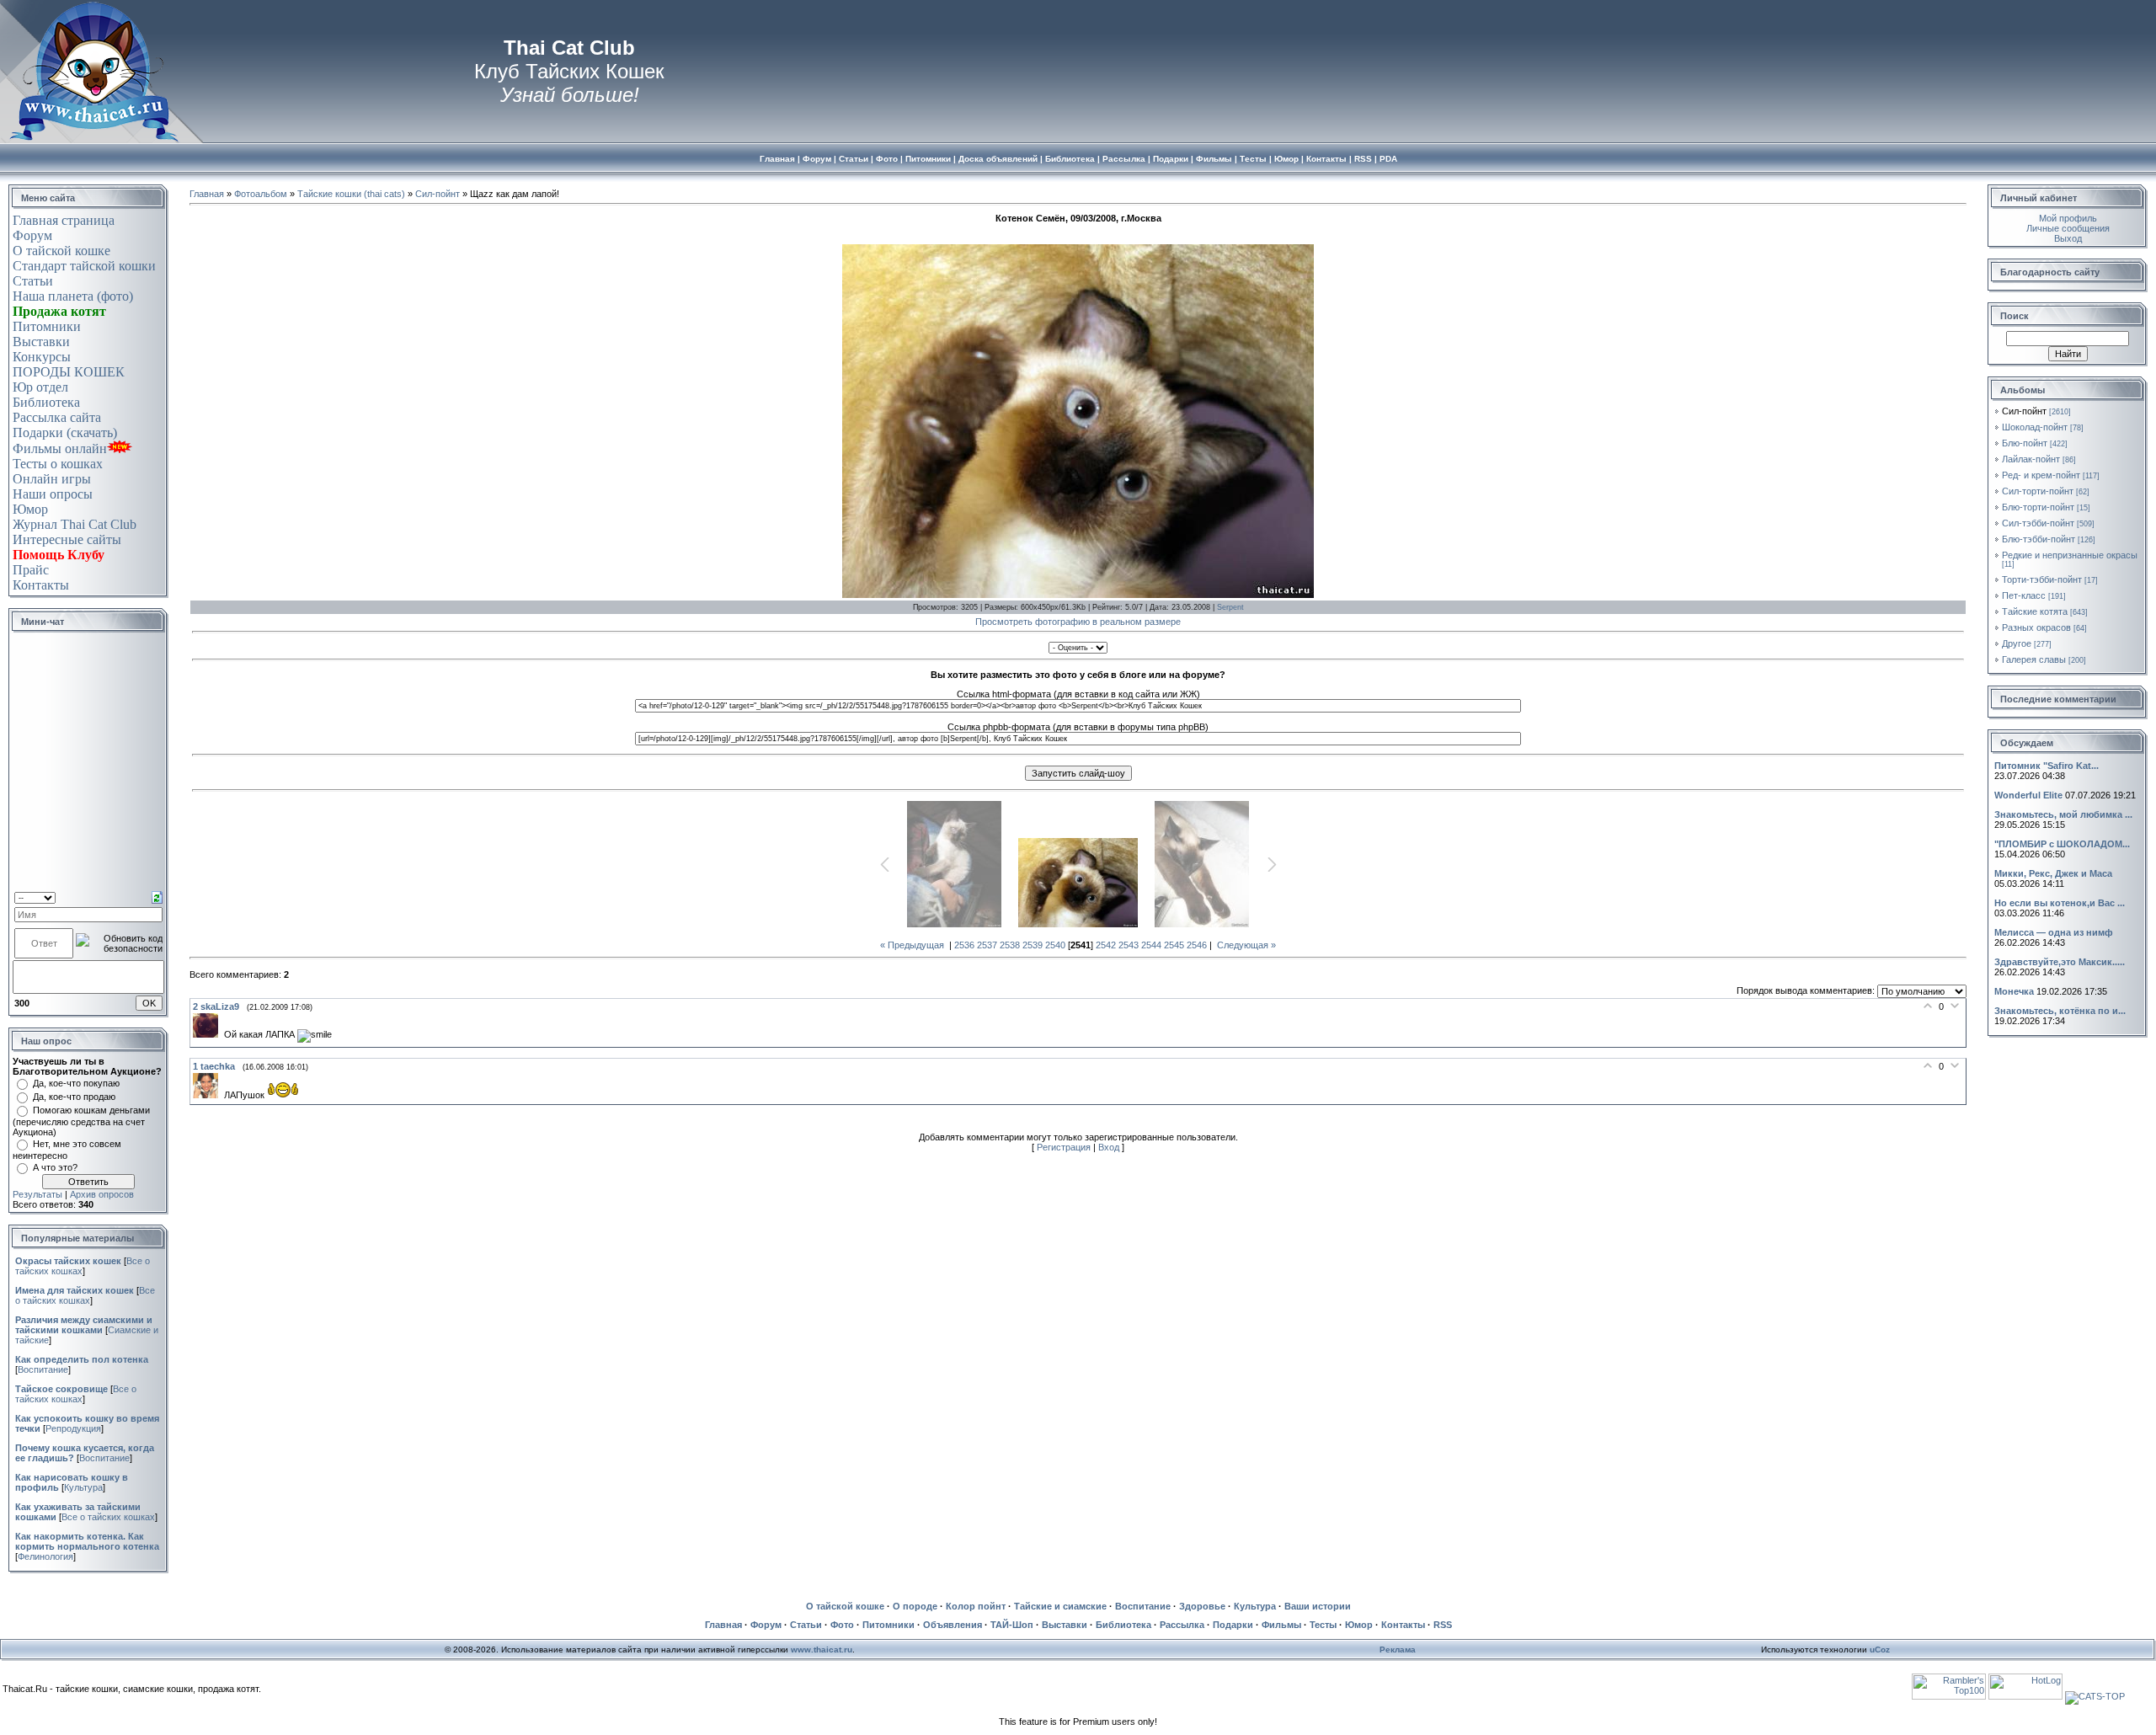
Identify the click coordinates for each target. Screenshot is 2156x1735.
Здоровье (1202, 1606)
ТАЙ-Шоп (1012, 1625)
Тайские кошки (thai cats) (351, 194)
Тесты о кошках (58, 464)
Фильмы (1281, 1625)
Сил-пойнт (438, 194)
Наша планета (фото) (73, 296)
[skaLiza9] (208, 1034)
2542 (1106, 945)
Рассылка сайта (57, 417)
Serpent (1230, 607)
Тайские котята (2035, 611)
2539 (1033, 945)
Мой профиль (2068, 218)
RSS (1443, 1625)
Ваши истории (1318, 1606)
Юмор (30, 509)
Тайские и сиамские (1060, 1606)
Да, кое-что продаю (74, 1097)
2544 (1151, 945)
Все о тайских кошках (85, 1295)
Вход (1109, 1147)
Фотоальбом (261, 194)
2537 (987, 945)
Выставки (41, 342)
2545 (1174, 945)
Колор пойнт (976, 1606)
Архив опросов (102, 1194)
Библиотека (46, 402)
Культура (83, 1487)
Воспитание (43, 1369)
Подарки (1233, 1625)
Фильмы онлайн (60, 448)
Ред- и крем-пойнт (2041, 475)
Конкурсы (42, 357)
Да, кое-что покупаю (76, 1083)
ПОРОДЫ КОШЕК (69, 372)
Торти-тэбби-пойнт (2042, 579)
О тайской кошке (61, 251)
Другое (2017, 643)
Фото (842, 1625)
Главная (207, 194)
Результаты (37, 1194)
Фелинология (45, 1556)
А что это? (55, 1167)
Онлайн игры (52, 479)
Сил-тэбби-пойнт (2038, 523)
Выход (2068, 238)
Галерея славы (2034, 659)
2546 (1197, 945)
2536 (964, 945)
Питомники (47, 326)
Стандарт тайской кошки (84, 266)
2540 (1055, 945)
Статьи (33, 281)
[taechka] (208, 1095)
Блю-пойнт (2025, 443)
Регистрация (1064, 1147)
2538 (1010, 945)
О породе (915, 1606)
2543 (1129, 945)
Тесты (1323, 1625)
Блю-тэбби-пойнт (2039, 539)
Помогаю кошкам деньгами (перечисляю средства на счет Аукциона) (81, 1121)
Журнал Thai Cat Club (75, 524)
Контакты (41, 585)
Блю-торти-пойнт (2038, 507)
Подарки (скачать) (65, 432)
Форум (32, 235)
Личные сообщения (2068, 228)
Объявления (953, 1625)
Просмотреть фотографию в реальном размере (1078, 622)
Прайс (31, 570)
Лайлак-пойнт (2031, 459)
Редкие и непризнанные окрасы (2070, 555)
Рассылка (1182, 1625)
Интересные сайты (67, 539)
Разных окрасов (2036, 627)
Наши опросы (53, 494)
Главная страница (64, 220)
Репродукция (73, 1428)
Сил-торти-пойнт (2038, 491)
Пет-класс (2024, 595)
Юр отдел (40, 387)
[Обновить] (157, 896)
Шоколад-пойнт (2035, 427)
